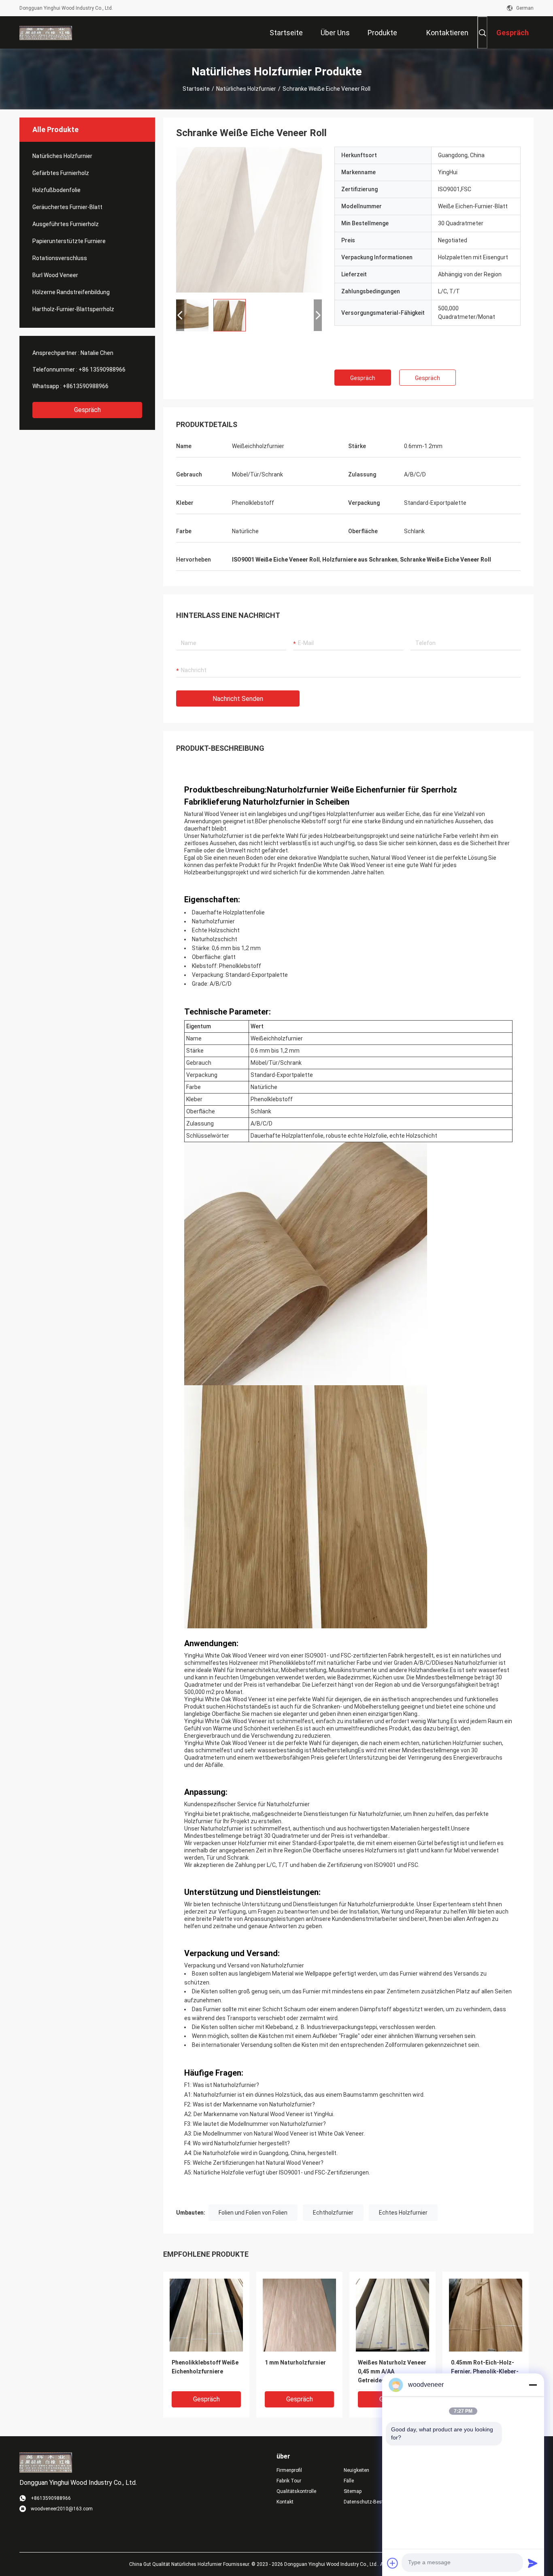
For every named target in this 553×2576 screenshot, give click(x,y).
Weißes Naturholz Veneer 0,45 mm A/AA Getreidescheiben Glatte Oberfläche (392, 2372)
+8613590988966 (86, 386)
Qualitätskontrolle (296, 2491)
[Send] (533, 2563)
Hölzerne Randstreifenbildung (71, 292)
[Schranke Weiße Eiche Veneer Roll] (249, 220)
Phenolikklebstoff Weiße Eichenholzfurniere (205, 2367)
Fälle (349, 2481)
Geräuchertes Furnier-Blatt (67, 207)
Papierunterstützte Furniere (69, 241)
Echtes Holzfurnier (403, 2213)
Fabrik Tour (289, 2481)
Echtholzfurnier (333, 2213)
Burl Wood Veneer (55, 275)
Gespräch (87, 410)
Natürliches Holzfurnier (246, 89)
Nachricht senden (238, 699)
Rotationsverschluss (60, 258)
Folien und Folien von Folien (253, 2213)
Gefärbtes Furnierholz (61, 173)
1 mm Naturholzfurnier (295, 2362)
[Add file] (393, 2563)
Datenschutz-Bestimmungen (371, 2502)
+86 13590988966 (102, 370)
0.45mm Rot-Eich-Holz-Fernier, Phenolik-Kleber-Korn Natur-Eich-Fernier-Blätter (485, 2372)
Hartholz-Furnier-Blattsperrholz (73, 309)
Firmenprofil (289, 2470)
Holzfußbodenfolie (56, 190)
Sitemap (353, 2491)
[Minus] (533, 2385)
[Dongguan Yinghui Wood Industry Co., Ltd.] (46, 32)
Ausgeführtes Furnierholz (66, 224)
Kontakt (285, 2502)
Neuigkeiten (356, 2470)
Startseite (196, 89)
